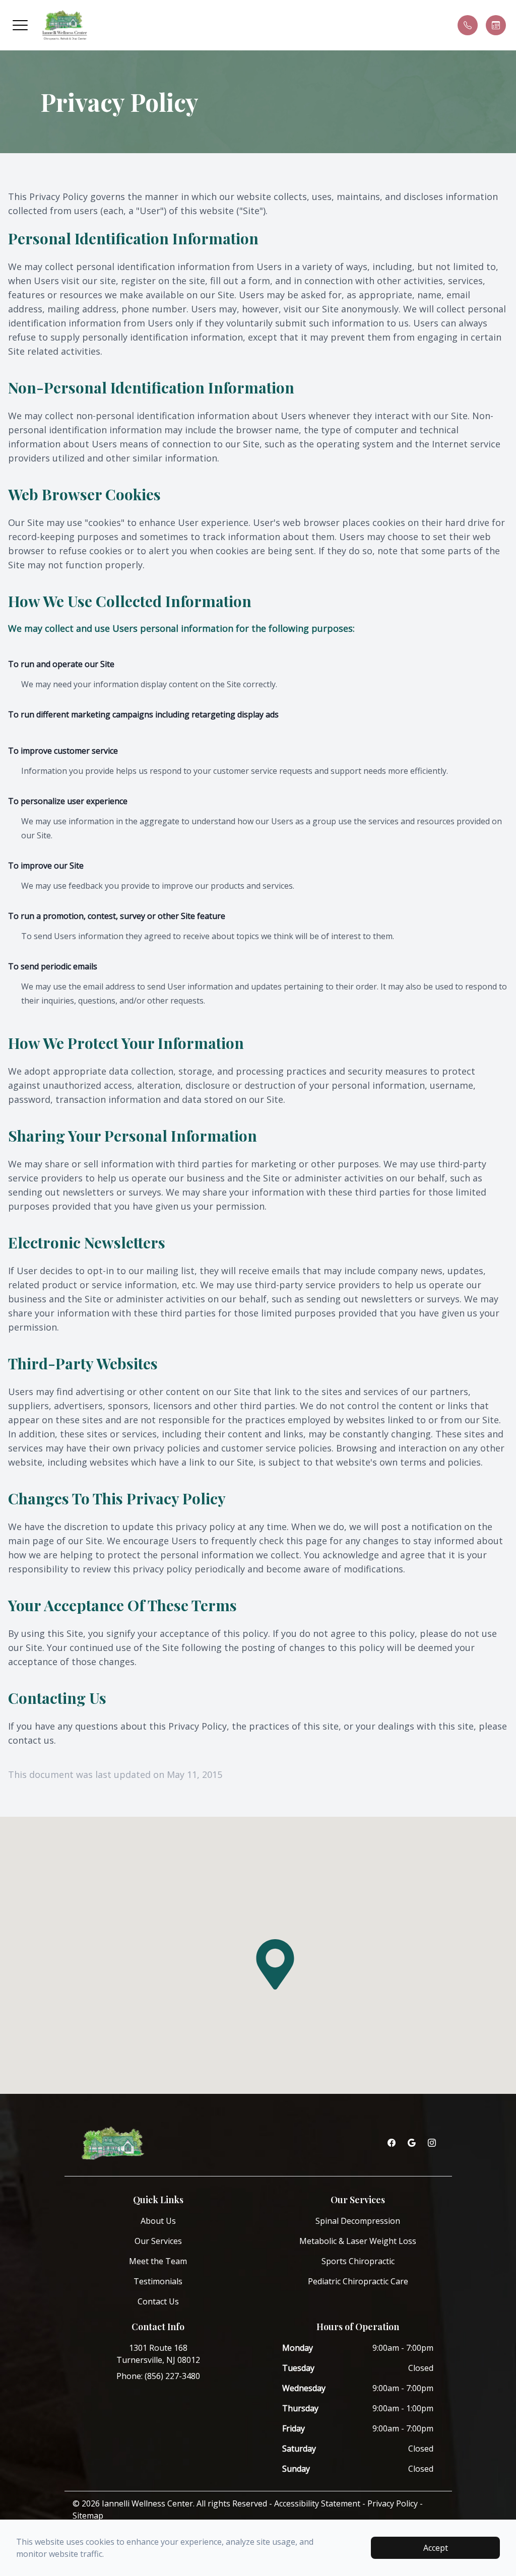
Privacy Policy (393, 2503)
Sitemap (88, 2516)
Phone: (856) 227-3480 (158, 2376)
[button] (20, 25)
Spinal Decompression (358, 2221)
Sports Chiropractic (358, 2261)
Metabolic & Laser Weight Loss (358, 2241)
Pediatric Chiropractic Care (358, 2281)
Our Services (158, 2241)
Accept (436, 2548)
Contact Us (158, 2301)
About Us (158, 2221)
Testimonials (158, 2281)
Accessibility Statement (317, 2503)
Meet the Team (158, 2261)
